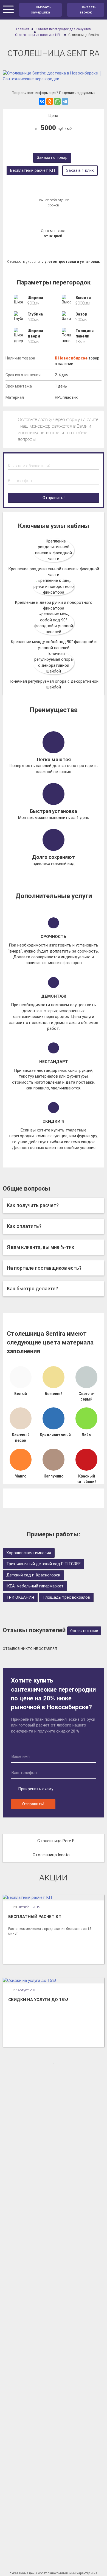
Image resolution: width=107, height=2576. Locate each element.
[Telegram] (65, 101)
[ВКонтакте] (42, 101)
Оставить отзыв (84, 1631)
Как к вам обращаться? (29, 466)
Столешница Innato (51, 1855)
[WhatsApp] (57, 101)
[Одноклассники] (50, 101)
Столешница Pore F (56, 1841)
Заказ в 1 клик (80, 170)
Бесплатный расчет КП (33, 170)
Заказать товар (52, 157)
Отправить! (54, 498)
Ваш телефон (20, 481)
